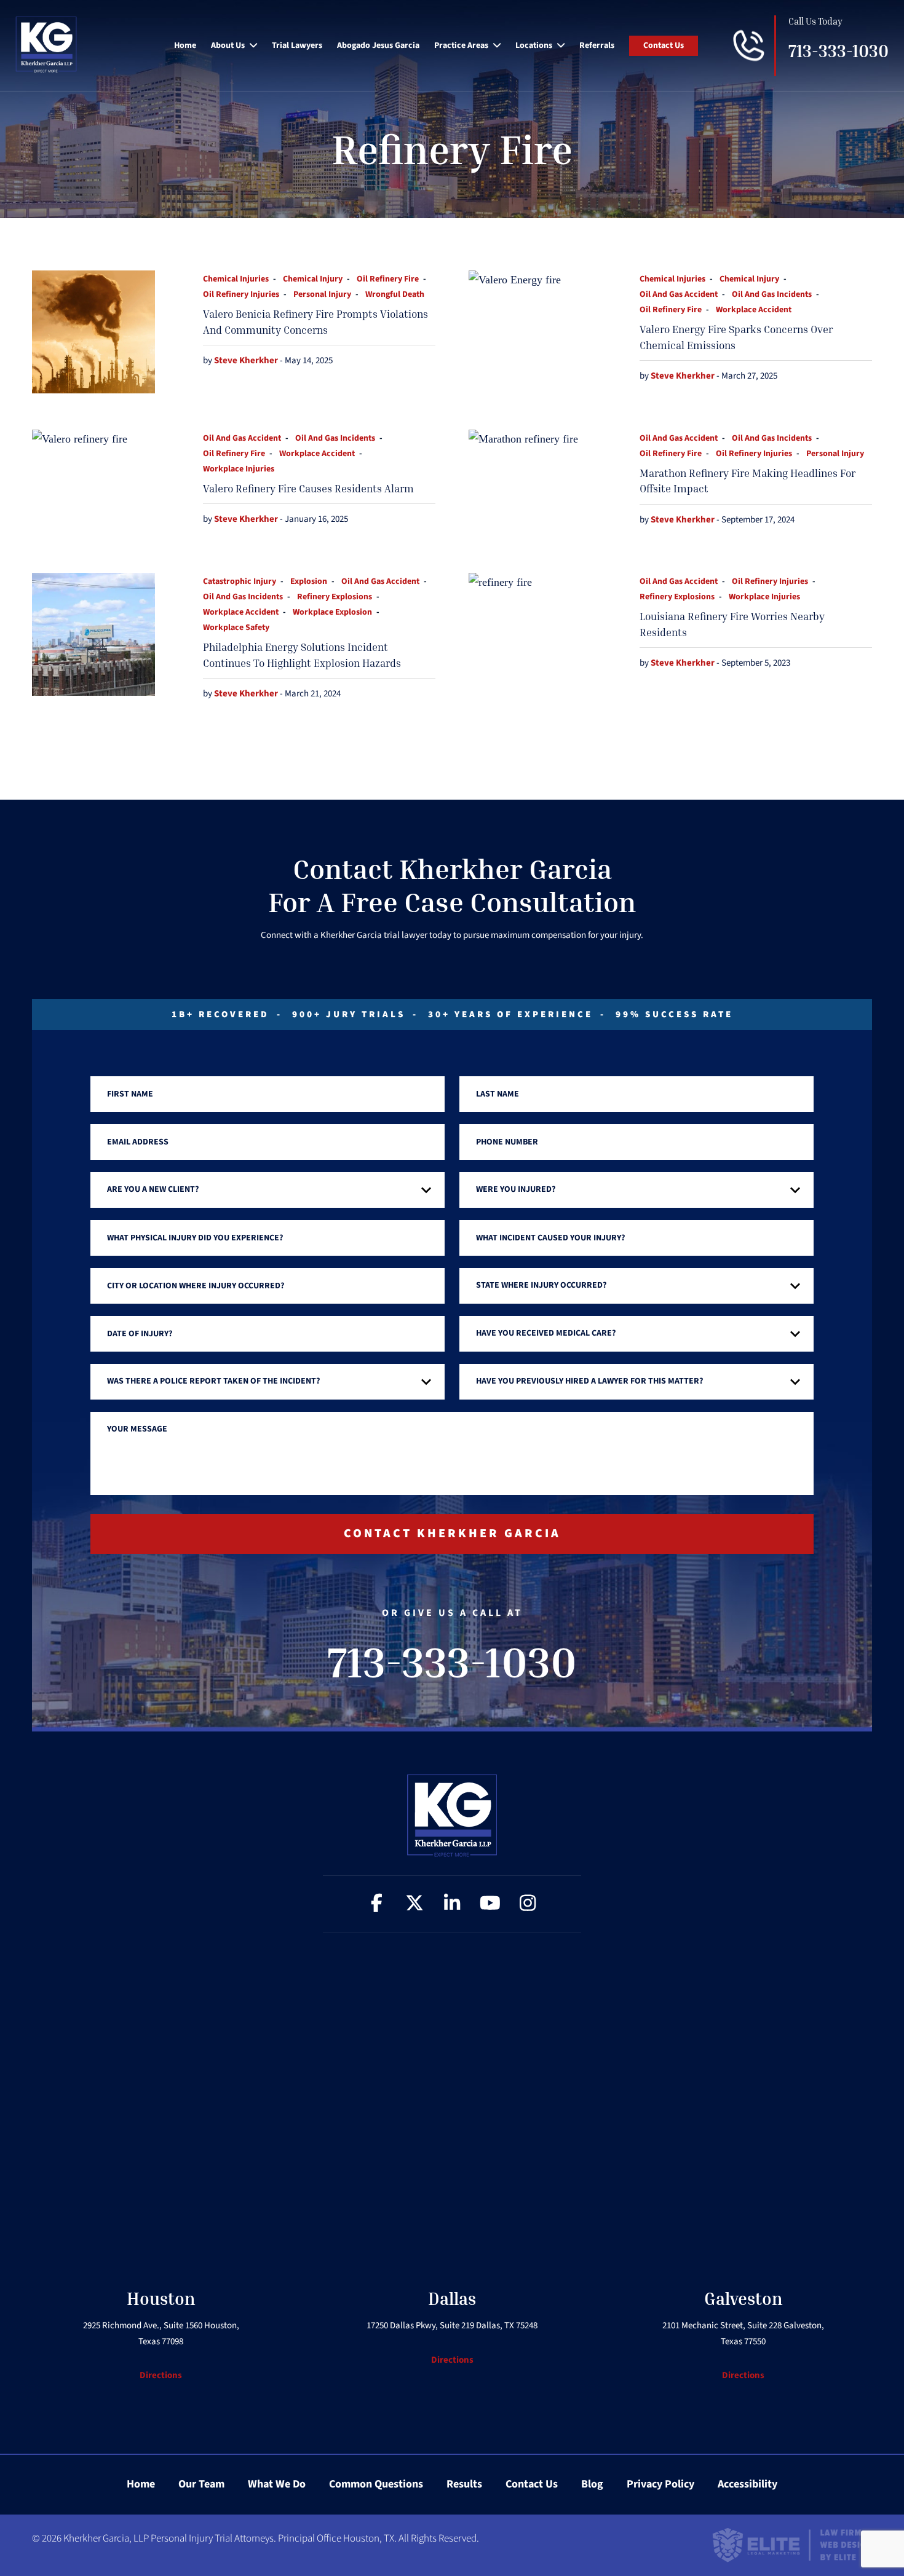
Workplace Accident (754, 310)
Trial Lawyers (297, 45)
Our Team (201, 2484)
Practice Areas (461, 45)
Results (464, 2484)
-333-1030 (839, 51)
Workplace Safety (236, 628)
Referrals (597, 45)
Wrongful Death (395, 294)
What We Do (277, 2484)
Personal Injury (322, 294)
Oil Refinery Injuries (241, 294)
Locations (534, 45)
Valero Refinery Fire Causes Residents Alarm (308, 488)
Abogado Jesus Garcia (378, 45)
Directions (161, 2375)
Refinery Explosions (335, 597)
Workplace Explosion (332, 612)
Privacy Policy (660, 2484)
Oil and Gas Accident (679, 294)
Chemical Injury (313, 279)
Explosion (309, 581)
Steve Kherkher (247, 360)
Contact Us (664, 45)
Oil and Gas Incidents (772, 294)
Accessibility (747, 2484)
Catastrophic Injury (240, 581)
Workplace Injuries (239, 469)
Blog (592, 2484)
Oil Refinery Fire (388, 279)
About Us (228, 45)
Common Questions (376, 2484)
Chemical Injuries (236, 279)
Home (185, 45)
